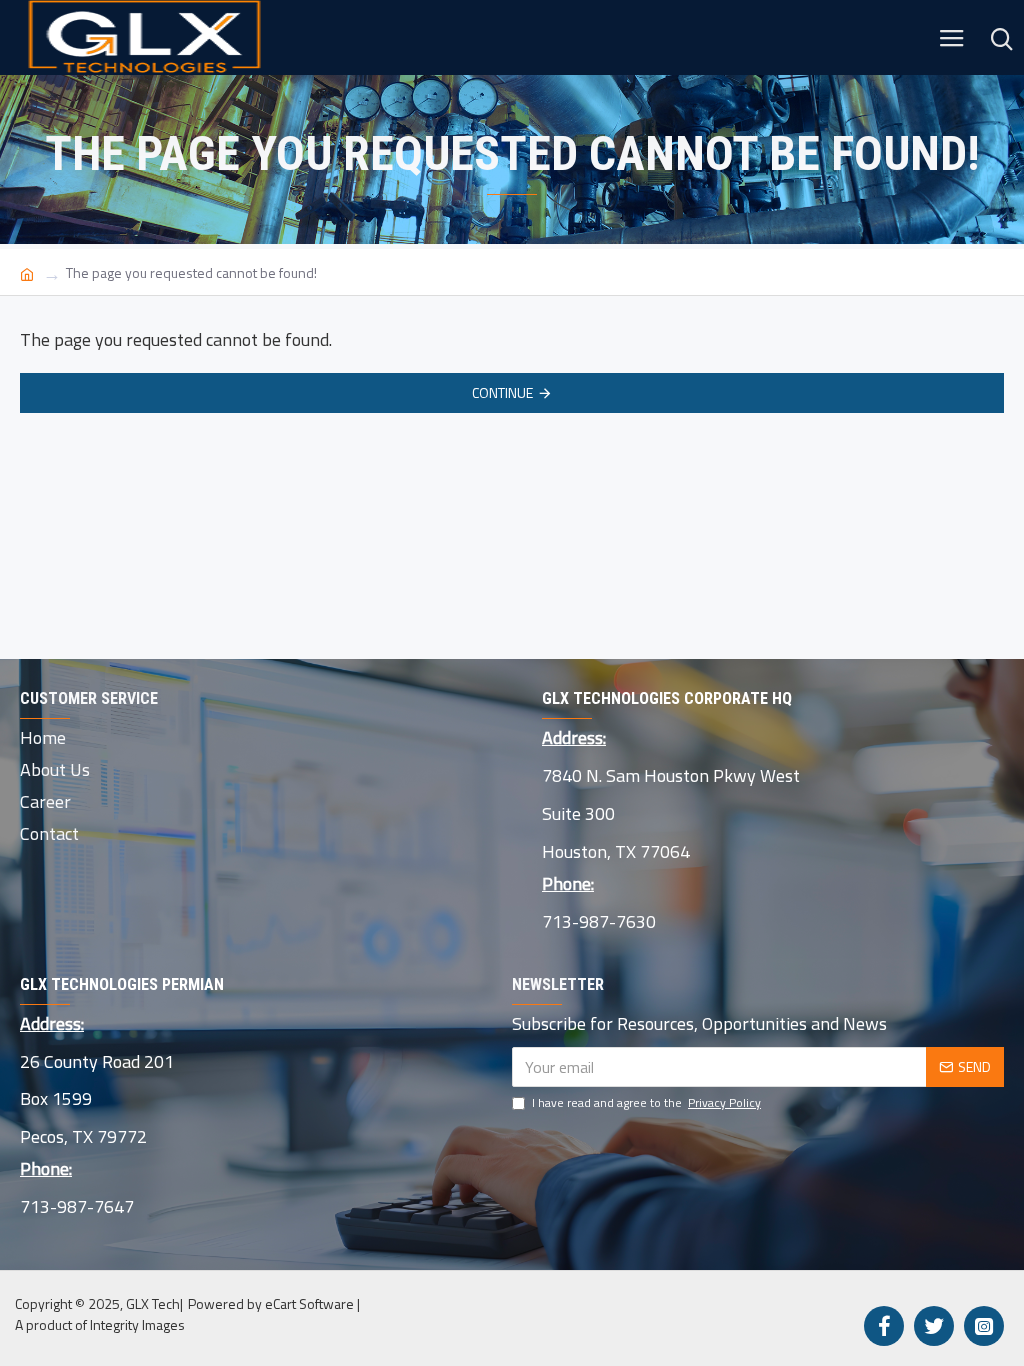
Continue (502, 392)
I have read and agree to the (646, 1103)
